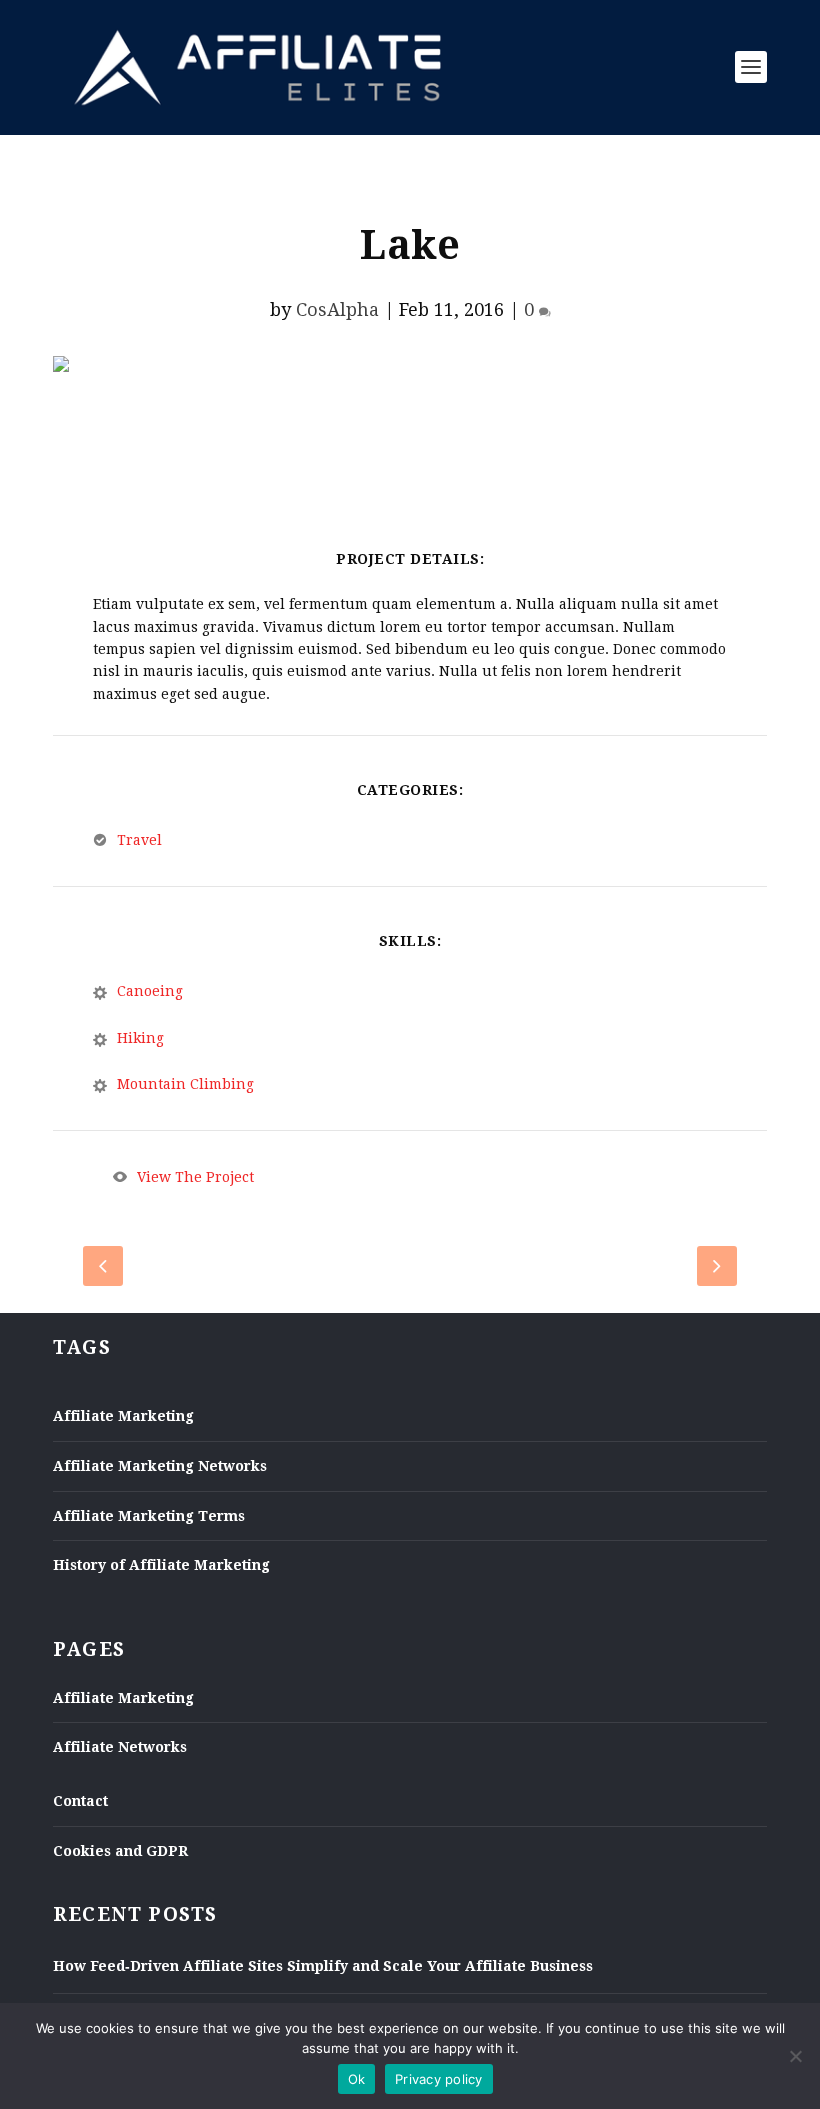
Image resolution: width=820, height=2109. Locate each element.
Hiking (140, 1038)
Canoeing (150, 991)
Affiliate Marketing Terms (149, 1516)
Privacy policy (439, 2079)
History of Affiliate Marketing (161, 1565)
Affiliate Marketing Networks (160, 1466)
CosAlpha (337, 309)
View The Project (195, 1177)
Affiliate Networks (120, 1747)
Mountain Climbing (185, 1084)
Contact (80, 1801)
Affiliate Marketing (123, 1416)
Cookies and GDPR (120, 1851)
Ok (357, 2079)
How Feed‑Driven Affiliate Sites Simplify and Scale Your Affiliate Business (323, 1966)
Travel (139, 840)
